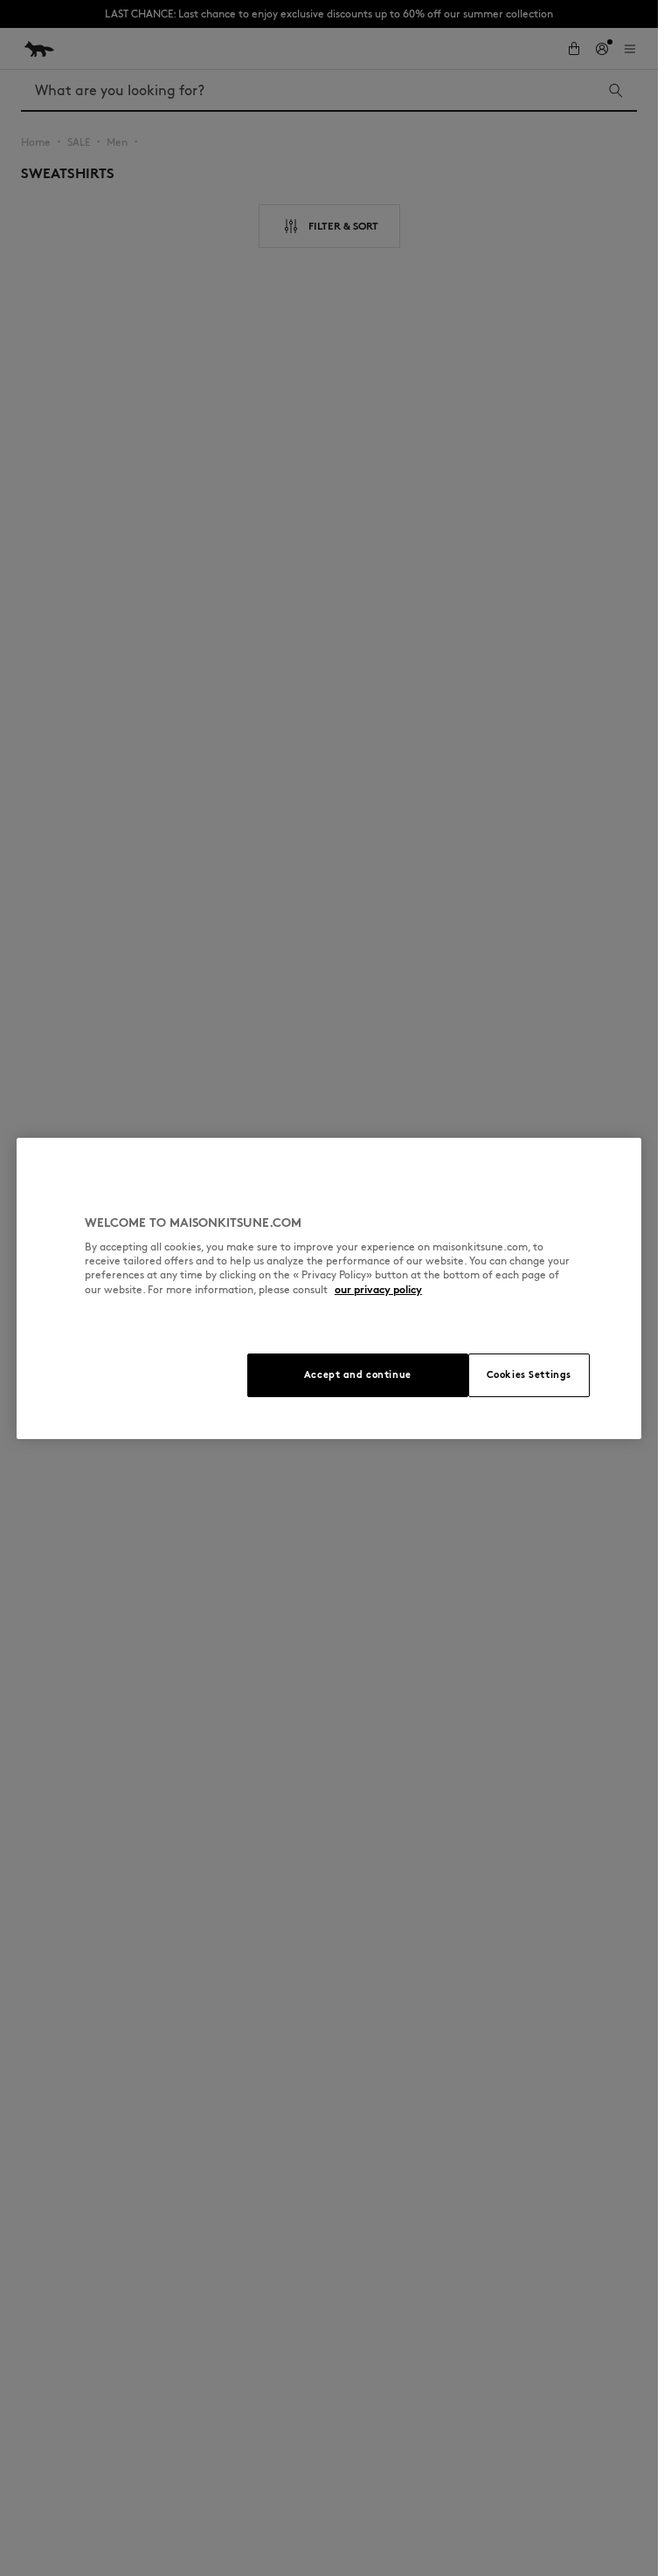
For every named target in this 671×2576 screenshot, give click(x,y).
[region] (329, 1288)
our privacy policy (378, 1289)
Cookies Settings (529, 1374)
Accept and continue (358, 1374)
